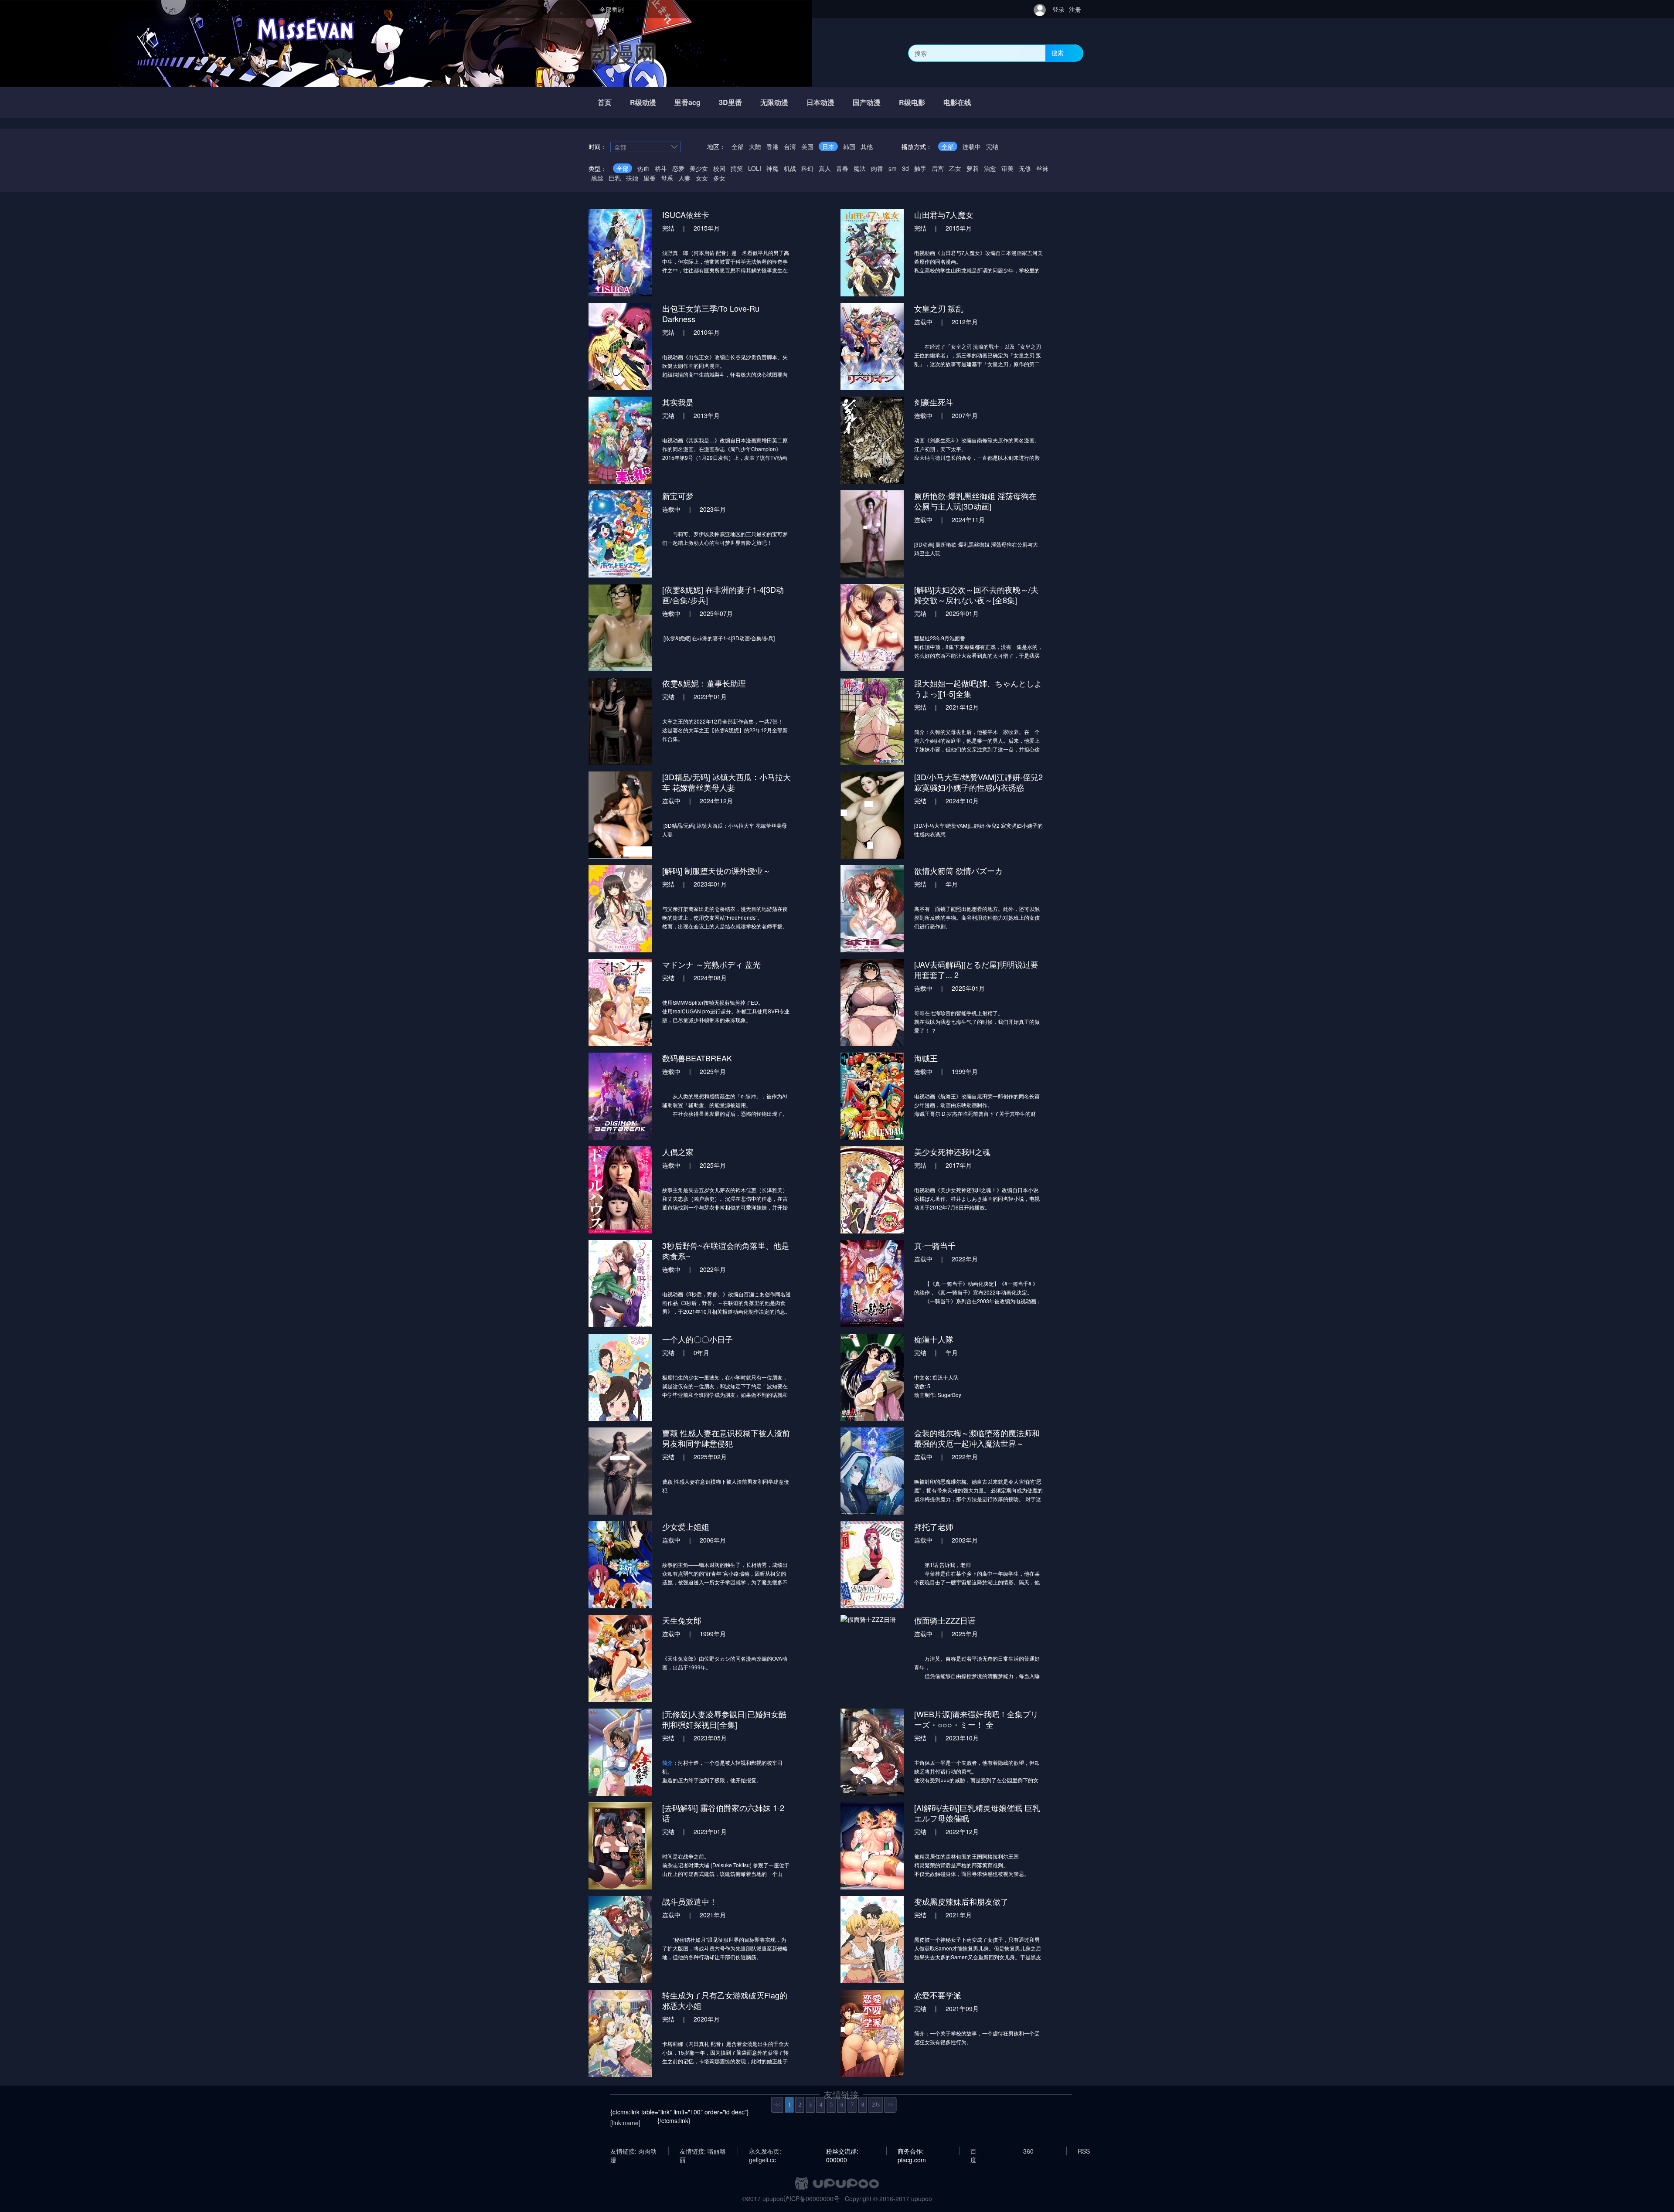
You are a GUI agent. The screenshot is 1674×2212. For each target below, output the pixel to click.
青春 (842, 168)
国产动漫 (867, 102)
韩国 (849, 146)
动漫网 (623, 53)
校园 (719, 168)
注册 (1075, 9)
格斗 (661, 168)
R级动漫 (643, 102)
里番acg (687, 102)
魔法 (860, 168)
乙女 (955, 168)
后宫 (938, 168)
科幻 (807, 168)
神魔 (772, 168)
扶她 (632, 178)
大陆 (755, 146)
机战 (790, 168)
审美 (1007, 168)
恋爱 (678, 168)
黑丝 (597, 178)
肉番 (877, 168)
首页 (605, 102)
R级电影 (912, 102)
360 (1028, 2151)
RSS (1084, 2151)
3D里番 (730, 102)
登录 (1058, 9)
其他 (867, 146)
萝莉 (973, 168)
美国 (807, 146)
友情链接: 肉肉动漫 (633, 2151)
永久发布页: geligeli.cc (765, 2151)
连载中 (972, 146)
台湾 (790, 146)
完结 (992, 146)
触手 (920, 168)
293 (876, 2105)
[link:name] (625, 2123)
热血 (643, 168)
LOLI (755, 168)
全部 (738, 146)
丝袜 (1042, 168)
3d (905, 168)
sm (893, 168)
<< (777, 2105)
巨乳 (615, 178)
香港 (772, 146)
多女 (719, 178)
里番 (650, 178)
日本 (828, 146)
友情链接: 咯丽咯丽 (703, 2151)
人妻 (684, 178)
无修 (1025, 168)
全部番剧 (612, 9)
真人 (825, 168)
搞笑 (737, 168)
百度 (973, 2151)
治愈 (990, 168)
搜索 (1058, 53)
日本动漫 (820, 102)
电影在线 (957, 102)
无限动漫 (774, 102)
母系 (667, 178)
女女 (702, 178)
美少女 (699, 168)
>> (891, 2105)
